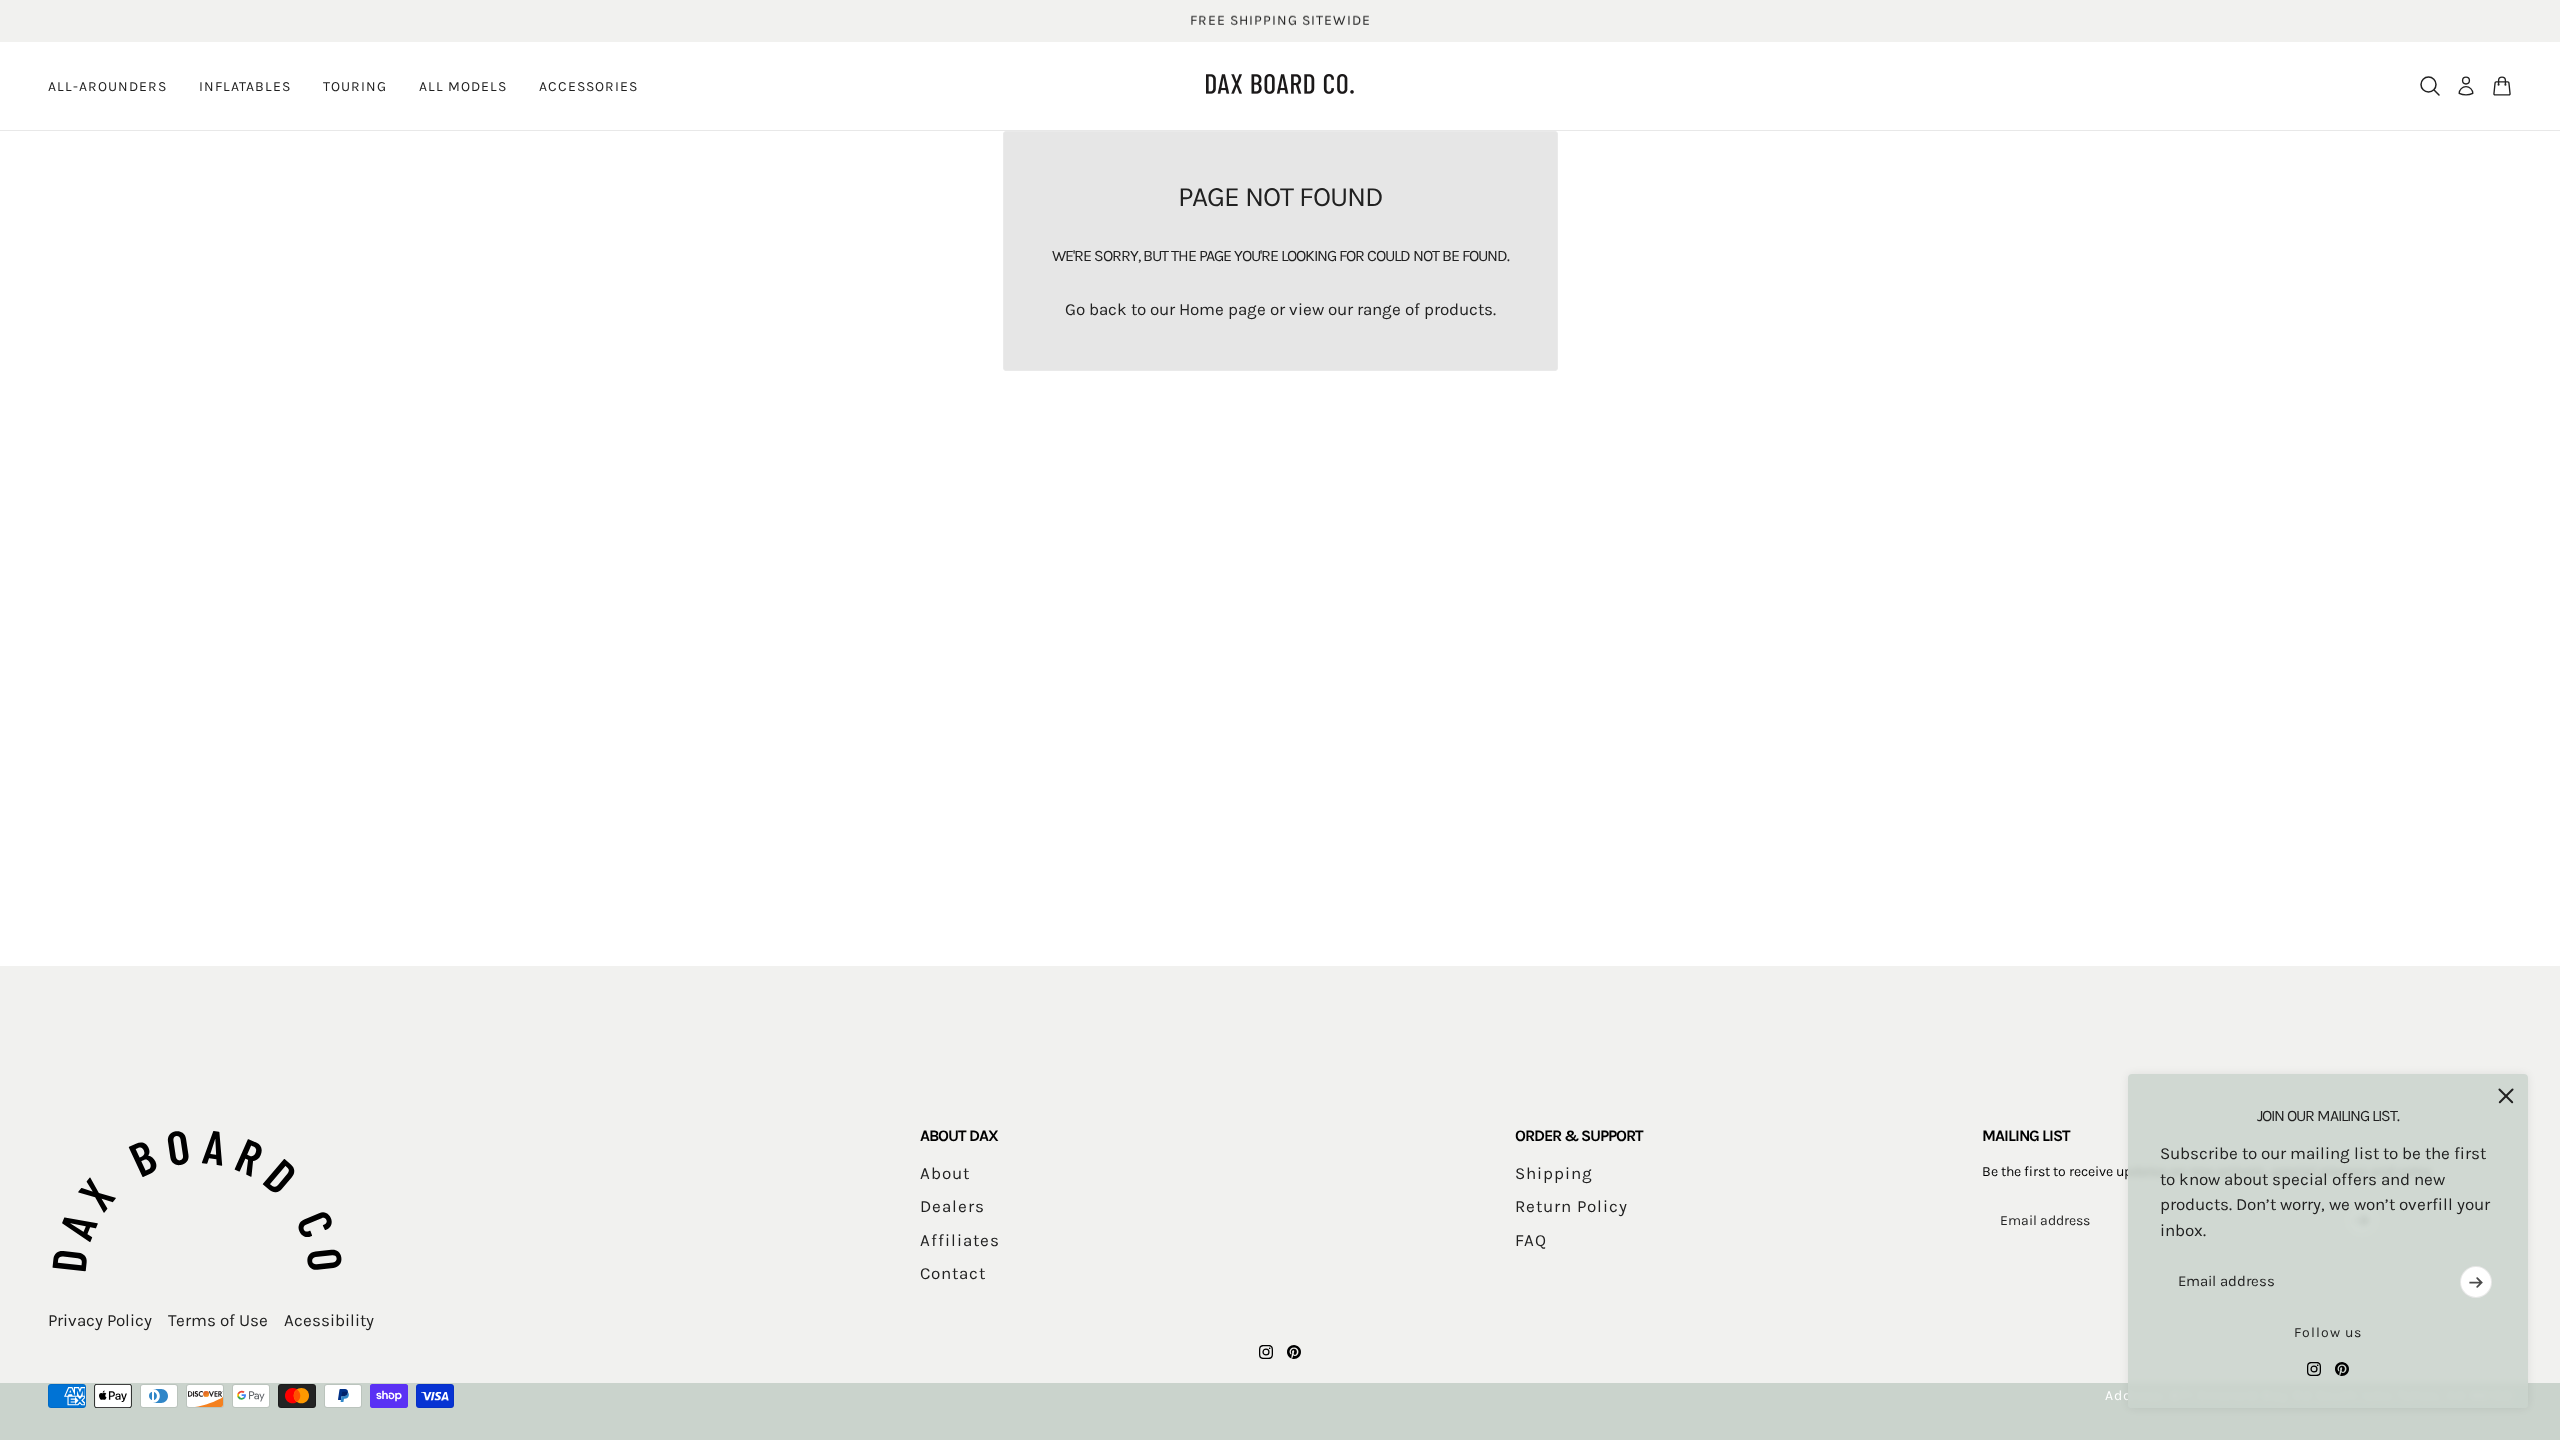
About (945, 1173)
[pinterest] (2342, 1369)
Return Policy (1571, 1206)
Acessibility (329, 1320)
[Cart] (2502, 86)
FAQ (1531, 1240)
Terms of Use (218, 1320)
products (1458, 309)
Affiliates (960, 1240)
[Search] (2430, 86)
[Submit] (2476, 1282)
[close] (2506, 1096)
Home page (1222, 309)
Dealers (952, 1206)
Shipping (1554, 1173)
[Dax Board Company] (1280, 84)
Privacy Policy (100, 1320)
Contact (953, 1273)
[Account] (2466, 86)
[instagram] (2314, 1369)
